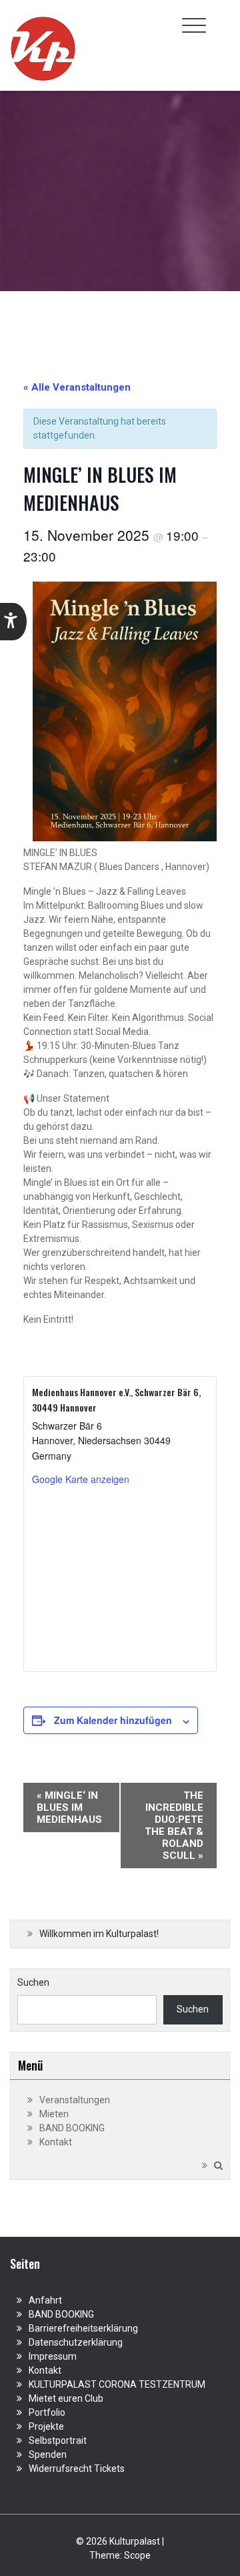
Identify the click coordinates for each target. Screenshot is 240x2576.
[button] (13, 622)
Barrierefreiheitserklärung (83, 2328)
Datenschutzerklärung (76, 2342)
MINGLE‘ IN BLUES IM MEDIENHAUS (69, 1807)
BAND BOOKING (72, 2128)
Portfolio (47, 2412)
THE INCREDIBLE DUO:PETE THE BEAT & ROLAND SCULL (174, 1826)
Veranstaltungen (75, 2100)
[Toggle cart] (222, 18)
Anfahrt (45, 2300)
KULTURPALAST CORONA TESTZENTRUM (117, 2384)
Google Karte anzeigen (81, 1479)
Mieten (54, 2114)
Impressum (53, 2356)
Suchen (33, 1982)
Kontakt (56, 2142)
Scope (137, 2555)
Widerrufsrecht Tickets (77, 2468)
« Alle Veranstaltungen (77, 387)
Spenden (48, 2454)
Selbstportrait (58, 2440)
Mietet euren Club (66, 2398)
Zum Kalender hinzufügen (113, 1720)
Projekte (46, 2426)
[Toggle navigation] (194, 25)
